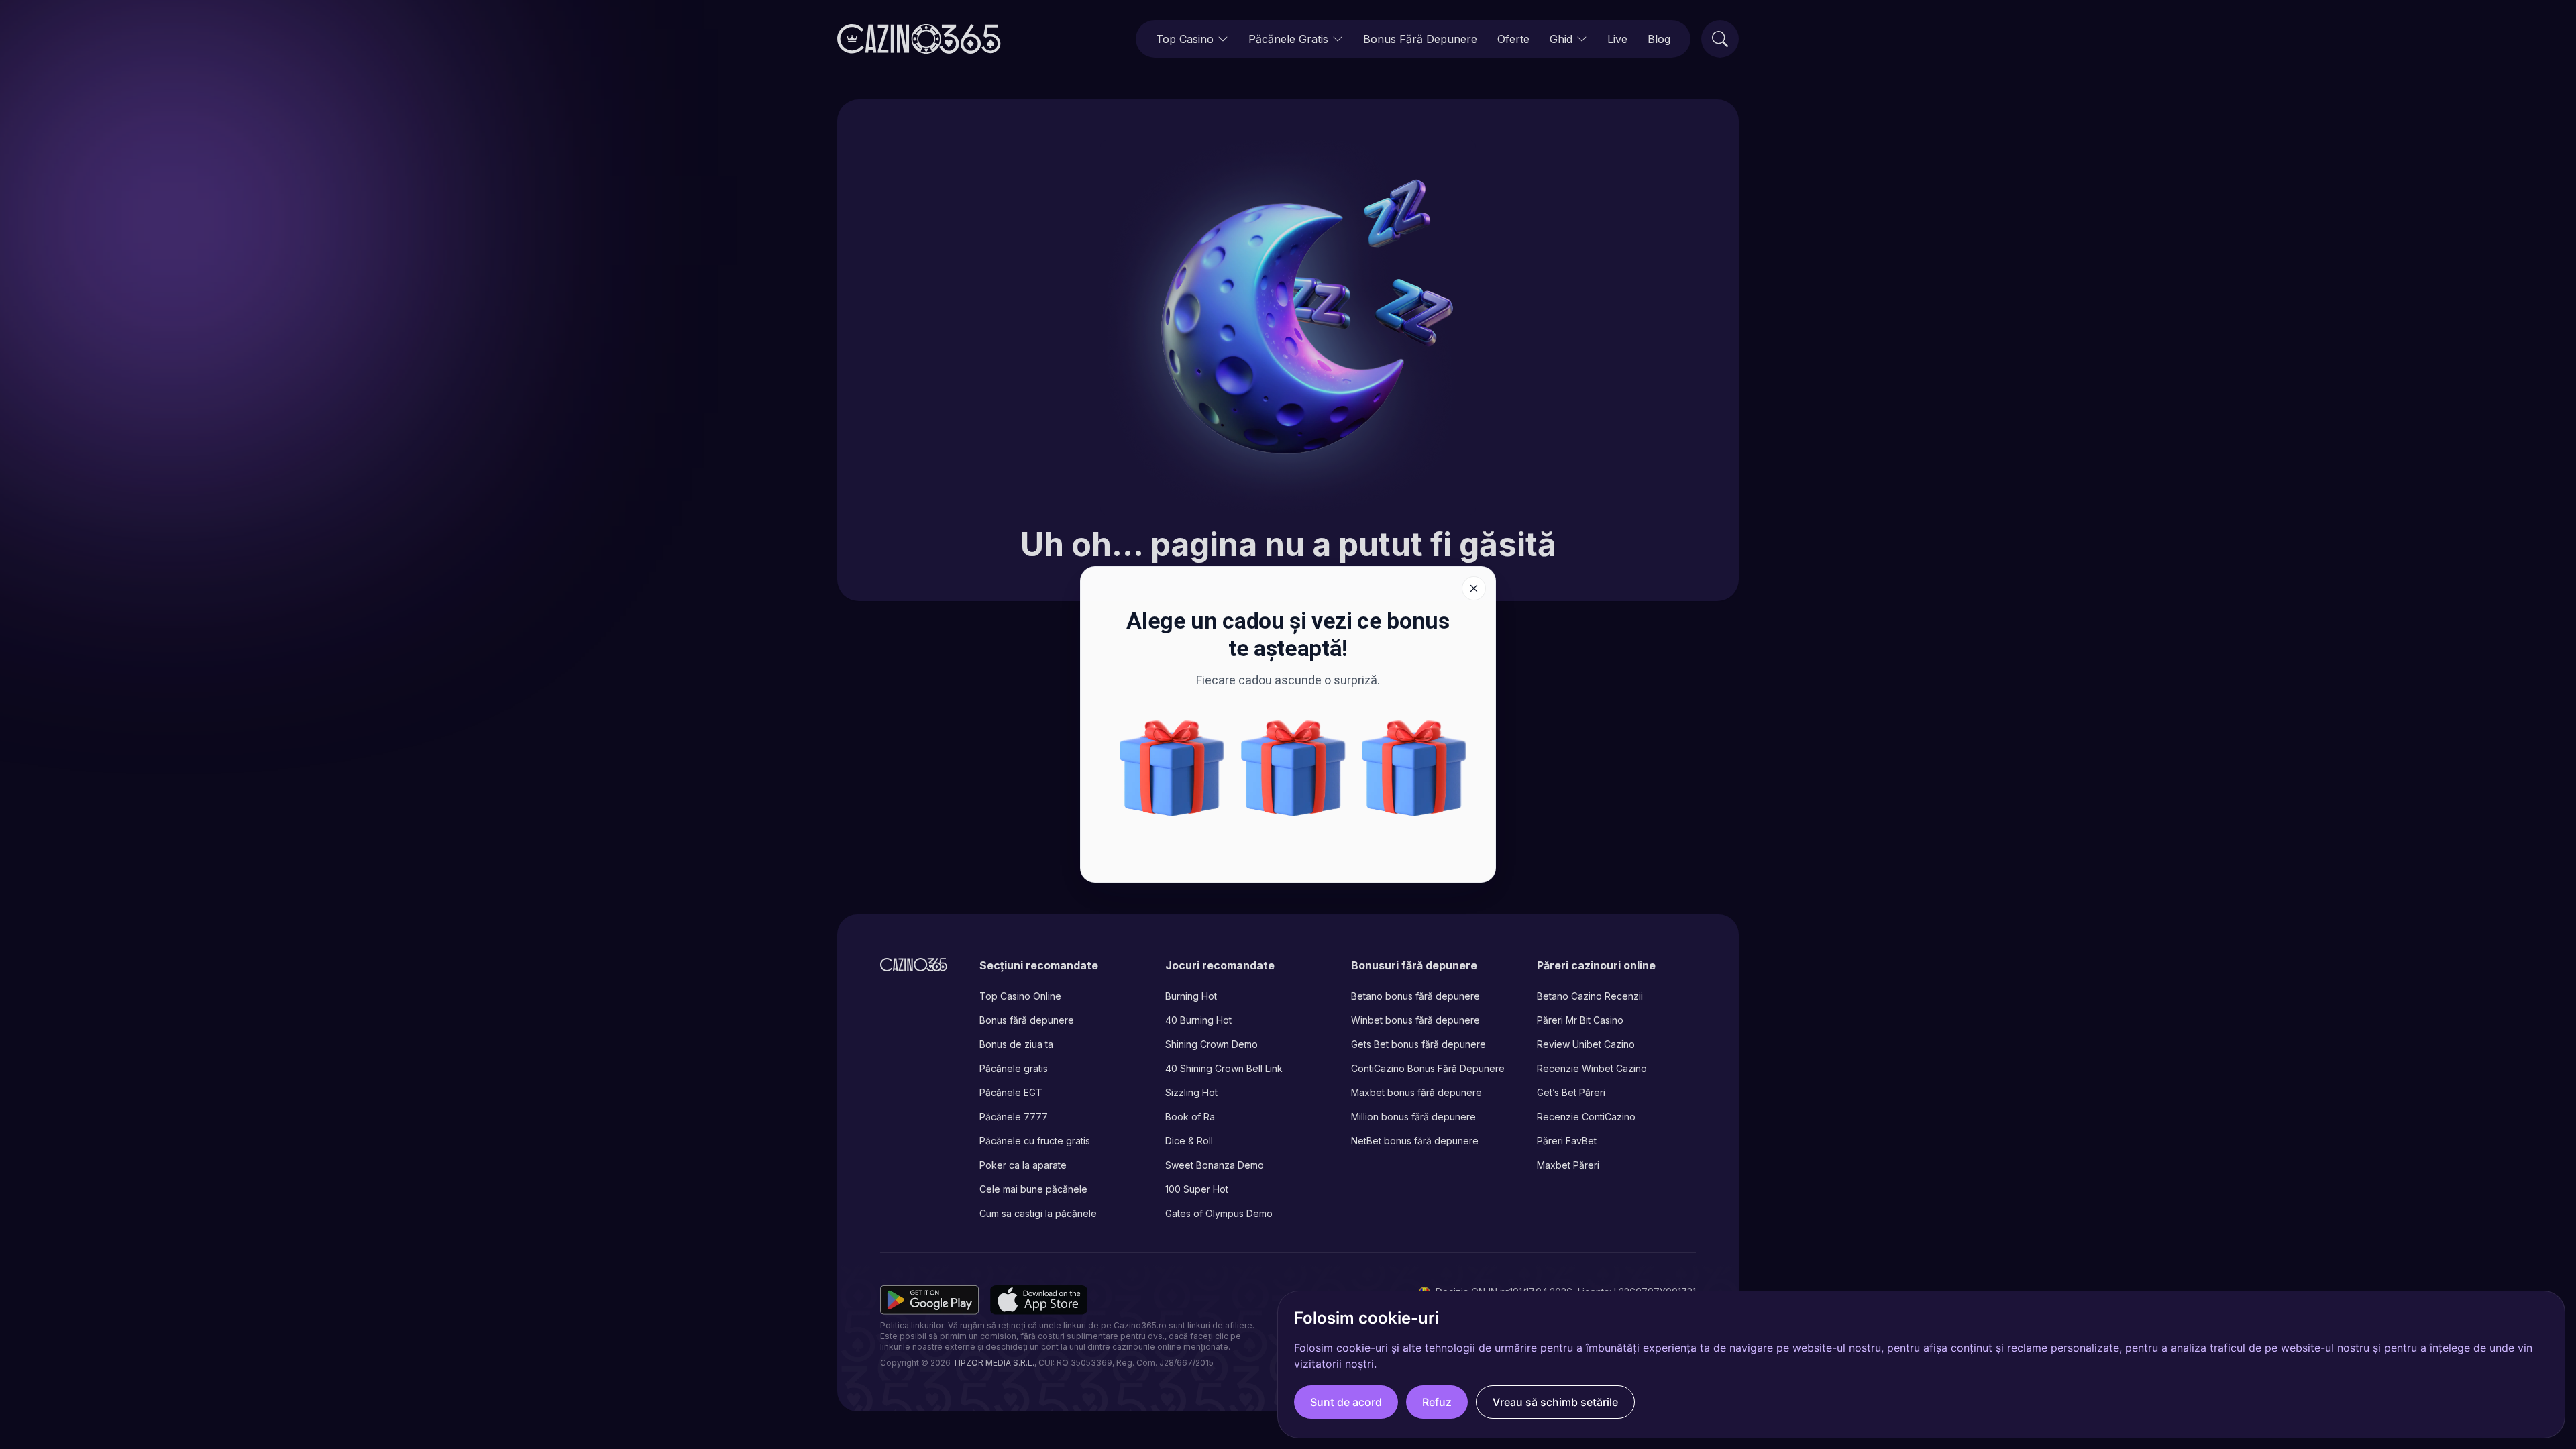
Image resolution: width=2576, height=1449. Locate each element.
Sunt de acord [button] (1346, 1402)
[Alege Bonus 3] (1172, 768)
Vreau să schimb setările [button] (1555, 1402)
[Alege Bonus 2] (1293, 768)
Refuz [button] (1437, 1402)
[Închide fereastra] (1474, 588)
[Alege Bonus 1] (1414, 768)
